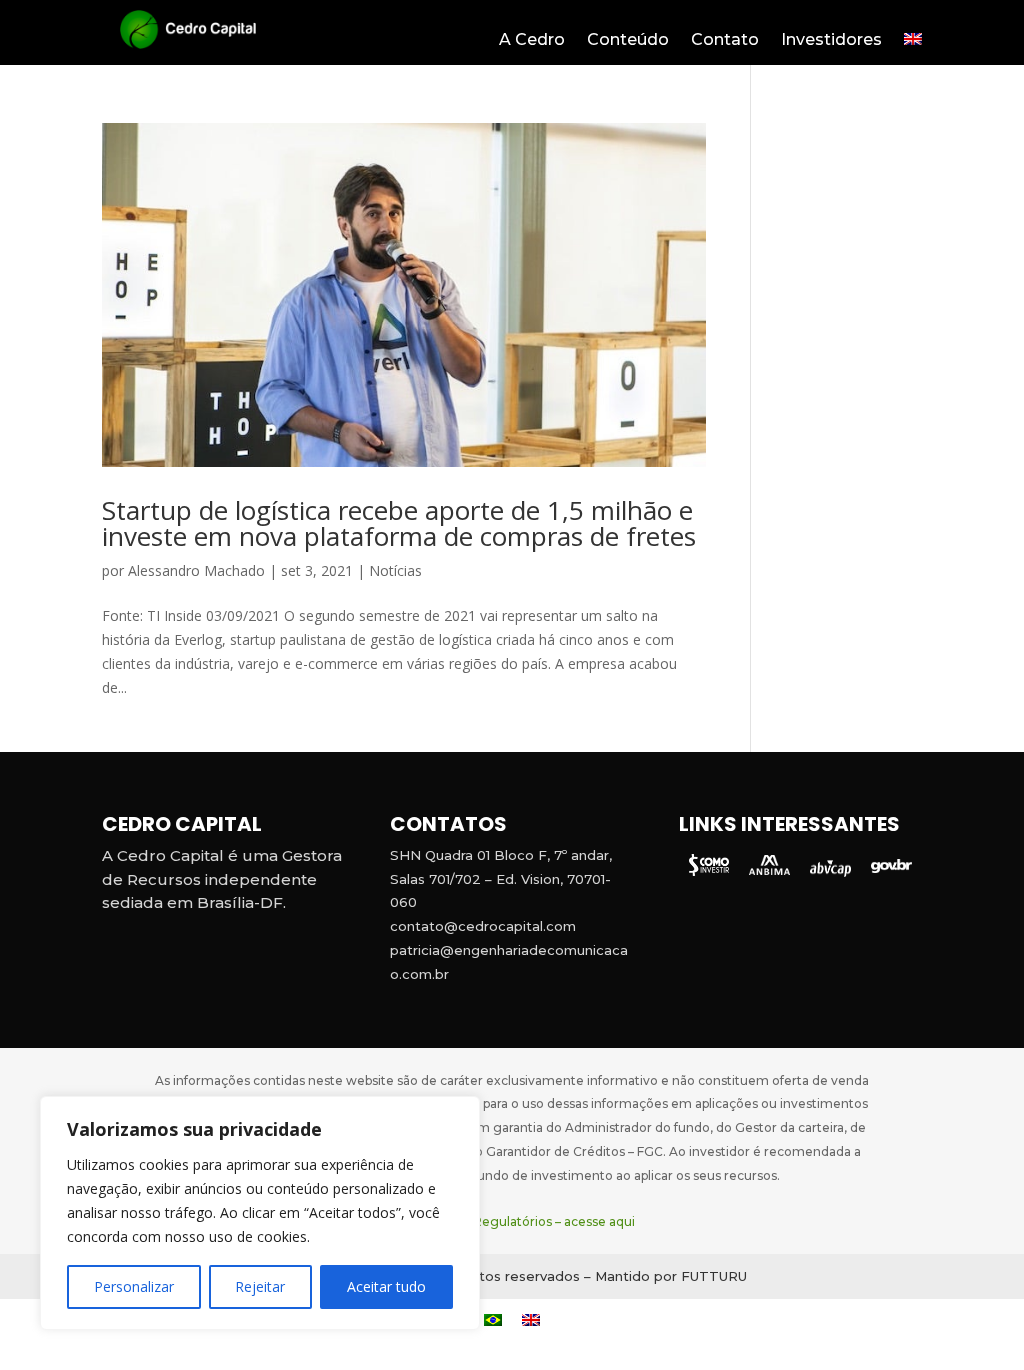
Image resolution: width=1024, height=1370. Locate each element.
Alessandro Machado (196, 570)
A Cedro (532, 41)
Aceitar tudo (386, 1286)
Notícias (395, 570)
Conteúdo (628, 41)
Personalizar (134, 1286)
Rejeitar (260, 1286)
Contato (725, 41)
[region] (260, 1213)
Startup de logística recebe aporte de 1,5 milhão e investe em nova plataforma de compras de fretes (399, 523)
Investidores (831, 41)
